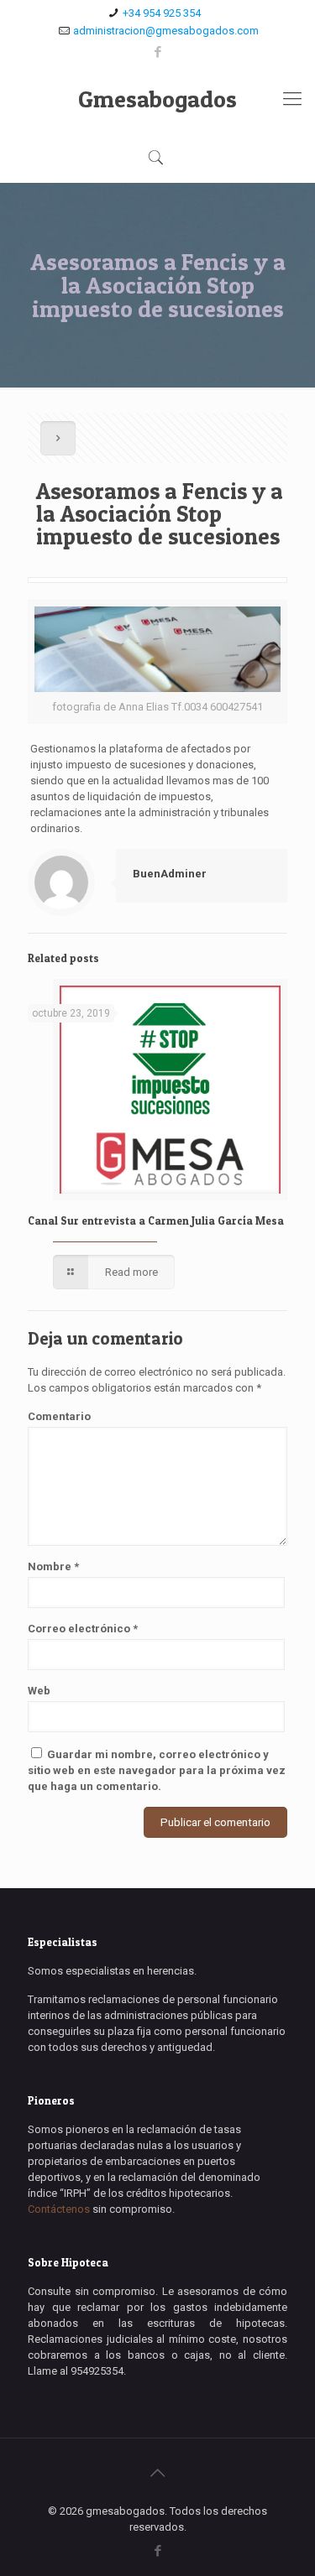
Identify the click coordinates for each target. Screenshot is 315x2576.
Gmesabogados (157, 99)
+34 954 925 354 (162, 13)
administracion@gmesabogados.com (166, 31)
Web (39, 1691)
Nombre (53, 1566)
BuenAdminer (170, 874)
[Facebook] (157, 52)
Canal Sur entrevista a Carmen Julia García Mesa (156, 1220)
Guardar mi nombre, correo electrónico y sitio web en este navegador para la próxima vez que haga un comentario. (157, 1770)
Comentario (59, 1416)
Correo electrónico (83, 1629)
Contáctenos (59, 2209)
